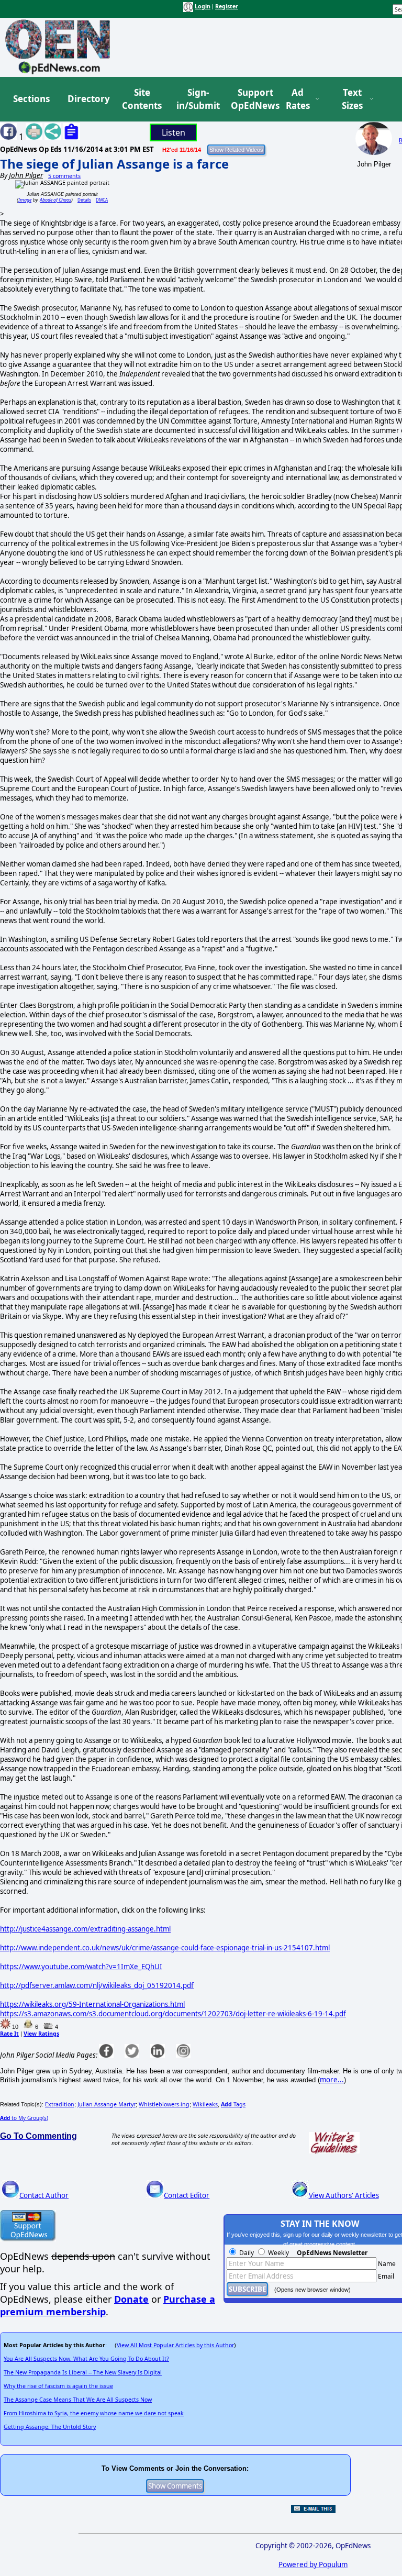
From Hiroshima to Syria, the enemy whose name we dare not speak (94, 2413)
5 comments (64, 176)
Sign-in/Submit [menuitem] (197, 99)
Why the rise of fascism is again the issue (58, 2386)
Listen (174, 132)
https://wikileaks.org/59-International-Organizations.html (92, 2004)
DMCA (102, 200)
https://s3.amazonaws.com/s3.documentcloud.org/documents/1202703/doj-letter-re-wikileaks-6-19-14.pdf (173, 2014)
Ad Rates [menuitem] (298, 99)
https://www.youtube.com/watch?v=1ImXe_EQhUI (81, 1967)
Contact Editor (187, 2195)
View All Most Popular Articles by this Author (175, 2345)
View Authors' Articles (344, 2195)
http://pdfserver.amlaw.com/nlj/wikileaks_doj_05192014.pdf (97, 1985)
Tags (233, 2104)
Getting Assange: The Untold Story (50, 2427)
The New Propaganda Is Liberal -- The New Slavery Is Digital (83, 2372)
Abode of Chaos (55, 200)
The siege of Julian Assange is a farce (114, 164)
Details (84, 200)
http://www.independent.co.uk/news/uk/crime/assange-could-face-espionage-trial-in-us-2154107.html (165, 1948)
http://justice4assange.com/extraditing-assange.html (85, 1929)
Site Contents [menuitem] (142, 99)
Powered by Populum (313, 2564)
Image (25, 200)
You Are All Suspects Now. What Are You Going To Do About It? (86, 2359)
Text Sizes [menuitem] (352, 99)
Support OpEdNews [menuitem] (251, 99)
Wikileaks (205, 2104)
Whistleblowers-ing (164, 2104)
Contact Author (44, 2195)
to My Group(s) (24, 2118)
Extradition (60, 2104)
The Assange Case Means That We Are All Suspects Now (78, 2400)
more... (332, 2080)
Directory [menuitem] (88, 99)
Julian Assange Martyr (107, 2104)
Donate (131, 2299)
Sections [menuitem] (31, 99)
